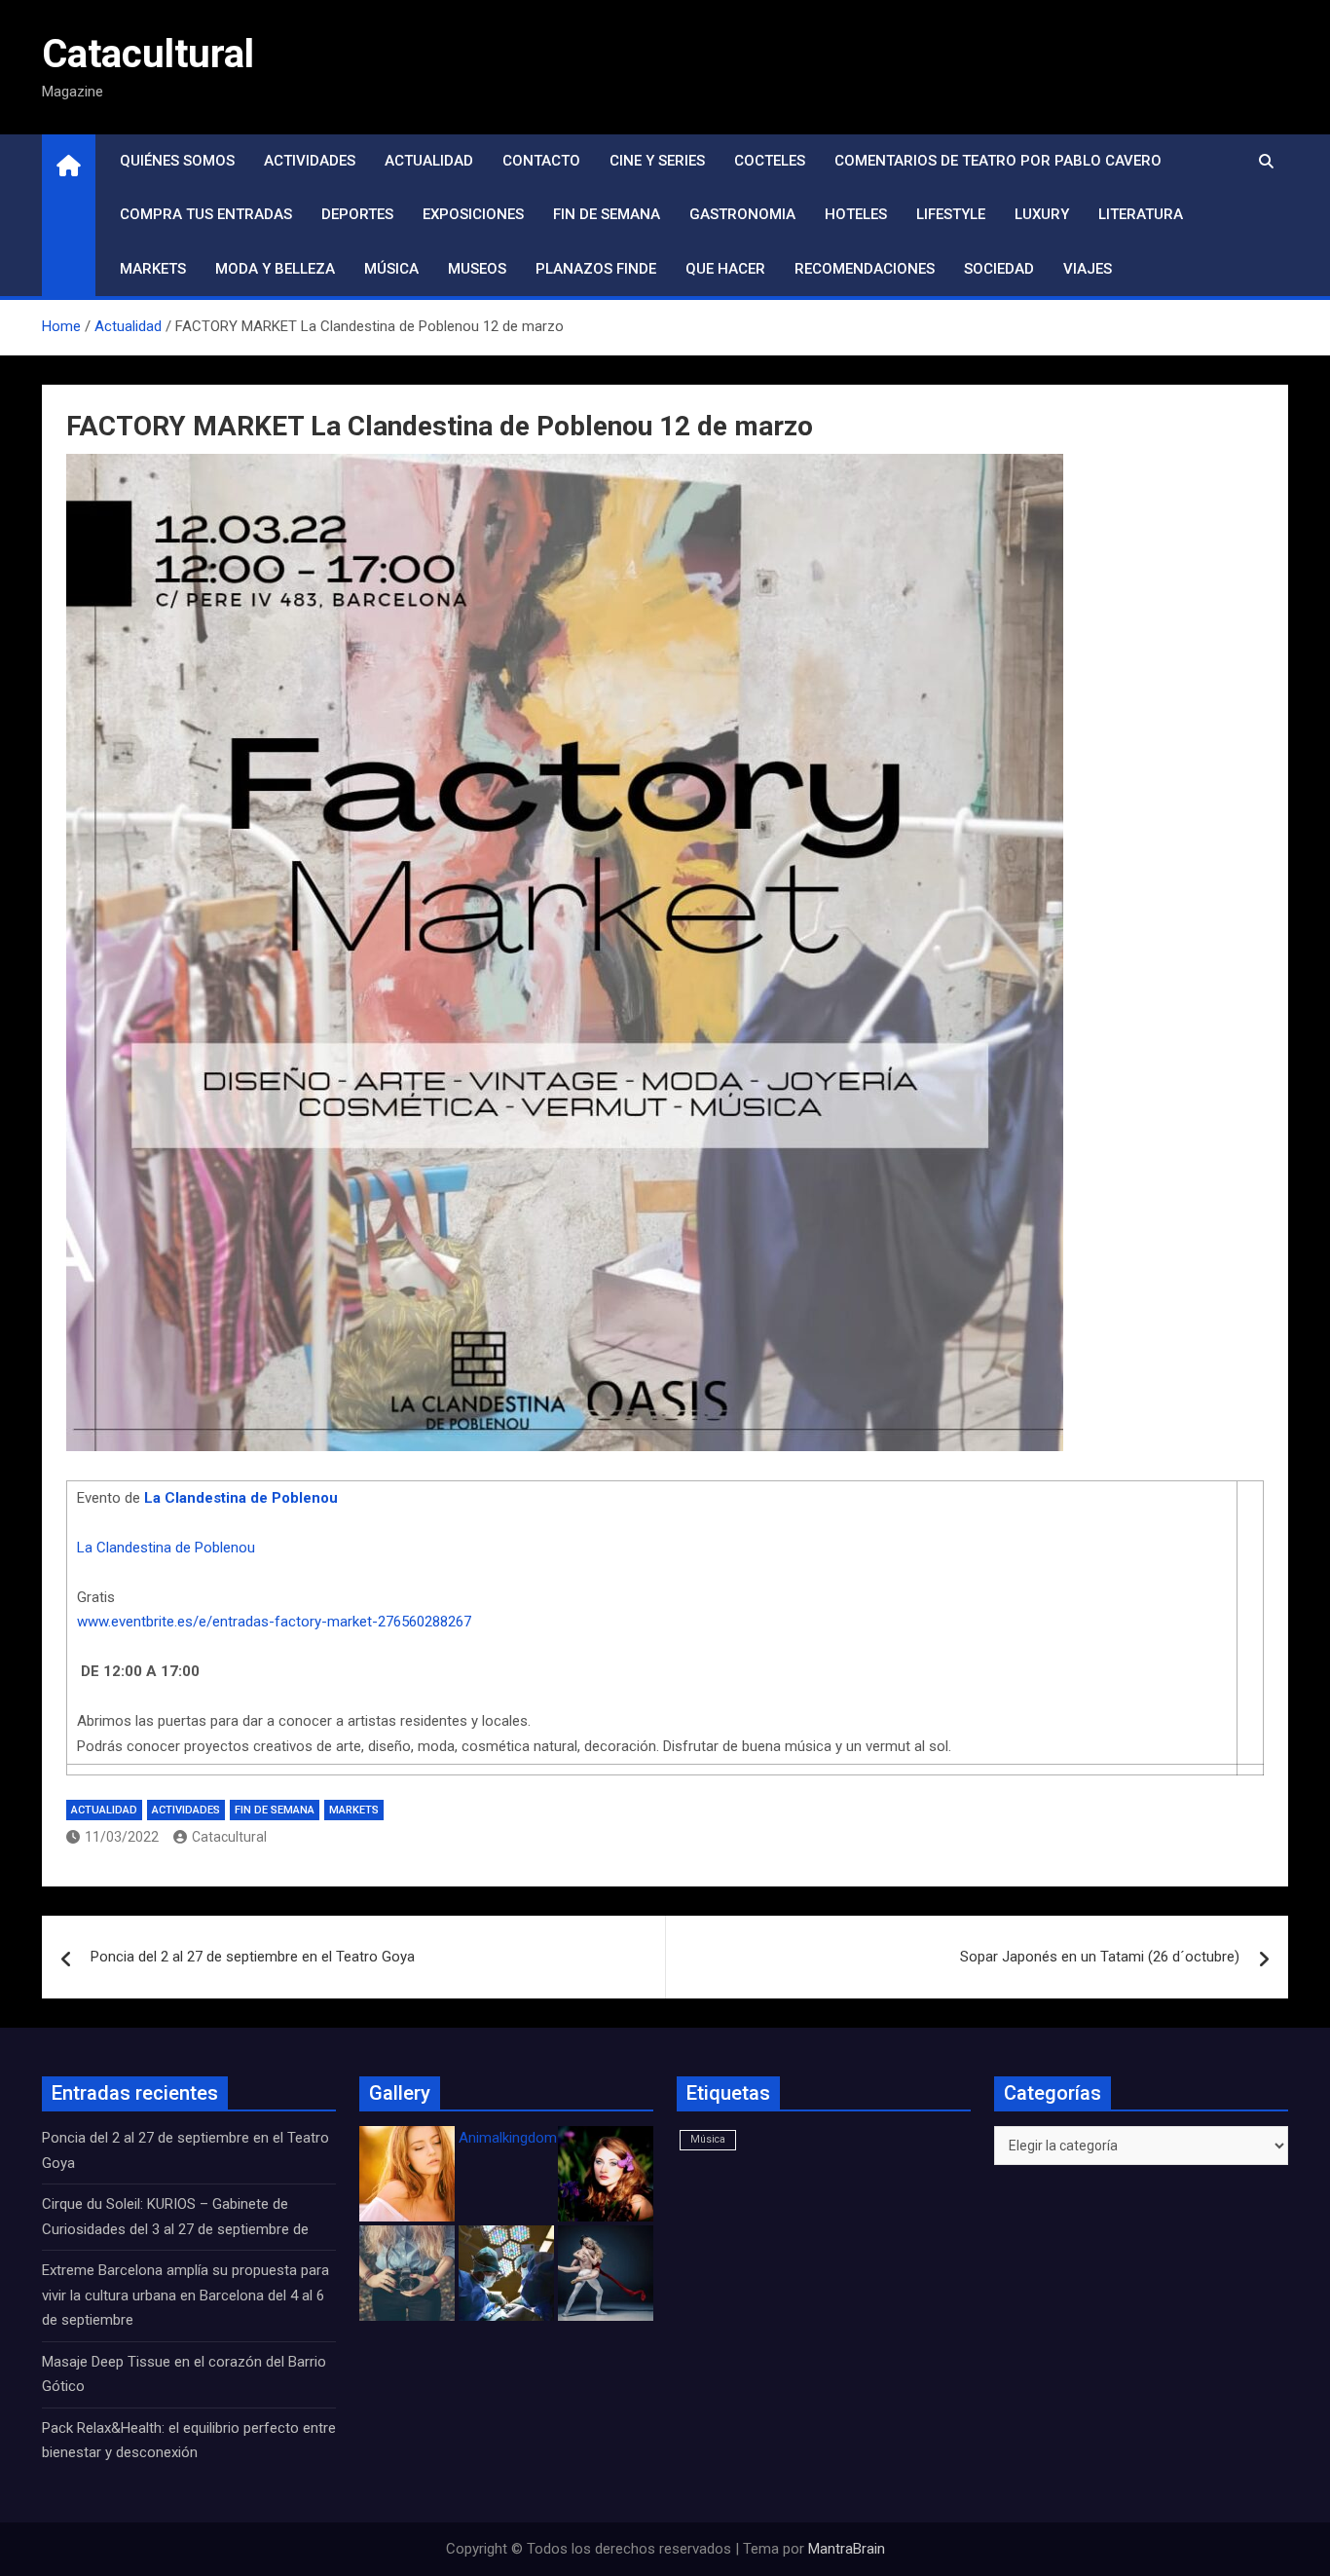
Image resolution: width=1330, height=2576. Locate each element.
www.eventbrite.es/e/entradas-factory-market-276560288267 (274, 1622)
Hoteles (856, 214)
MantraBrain (847, 2549)
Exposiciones (473, 214)
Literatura (1141, 214)
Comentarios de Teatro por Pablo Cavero (998, 161)
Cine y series (657, 161)
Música (391, 269)
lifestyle (951, 214)
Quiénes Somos (177, 161)
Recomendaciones (865, 269)
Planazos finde (596, 269)
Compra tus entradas (206, 214)
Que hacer (725, 269)
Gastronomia (742, 214)
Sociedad (999, 269)
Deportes (357, 214)
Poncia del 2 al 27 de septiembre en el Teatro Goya (253, 1957)
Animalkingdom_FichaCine (543, 2138)
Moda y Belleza (275, 269)
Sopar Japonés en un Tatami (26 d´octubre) (1100, 1957)
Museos (477, 269)
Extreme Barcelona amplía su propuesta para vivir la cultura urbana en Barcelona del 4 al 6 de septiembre (185, 2295)
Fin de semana (607, 214)
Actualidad (429, 161)
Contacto (541, 161)
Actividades (310, 161)
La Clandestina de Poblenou (241, 1498)
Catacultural (148, 54)
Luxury (1042, 214)
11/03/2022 (122, 1837)
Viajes (1088, 269)
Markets (153, 269)
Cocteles (770, 161)
